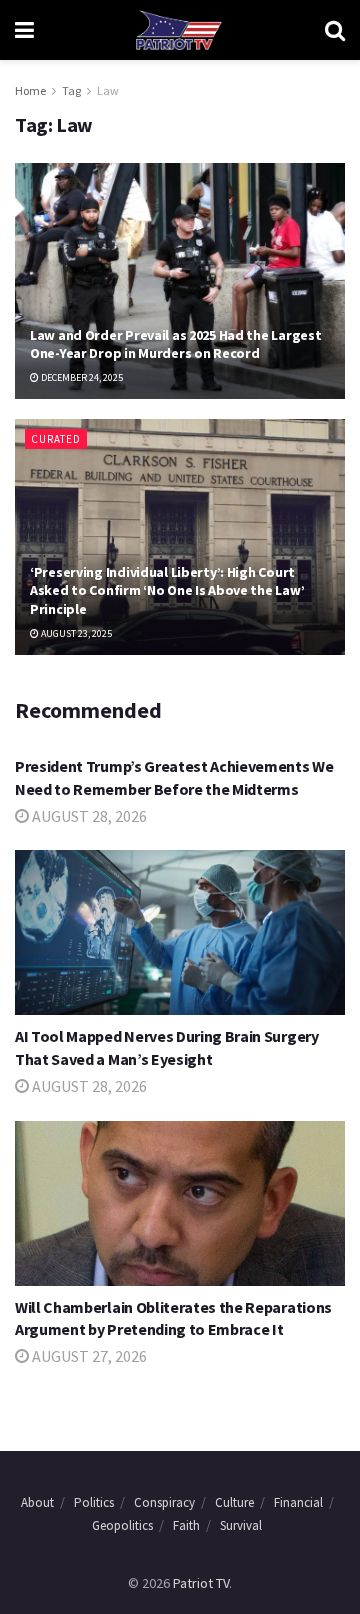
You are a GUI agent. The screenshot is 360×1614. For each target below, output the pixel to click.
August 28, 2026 (88, 816)
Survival (241, 1525)
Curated (56, 439)
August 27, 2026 (88, 1356)
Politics (94, 1502)
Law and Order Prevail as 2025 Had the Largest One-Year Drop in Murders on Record (175, 344)
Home (30, 90)
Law (108, 90)
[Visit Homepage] (179, 30)
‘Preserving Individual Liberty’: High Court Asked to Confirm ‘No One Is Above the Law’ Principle (167, 590)
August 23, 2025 (75, 633)
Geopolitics (122, 1525)
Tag (71, 90)
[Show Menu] (24, 30)
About (37, 1502)
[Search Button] (335, 30)
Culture (234, 1502)
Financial (298, 1502)
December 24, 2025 (81, 377)
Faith (186, 1525)
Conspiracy (164, 1502)
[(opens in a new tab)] (180, 1203)
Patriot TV (201, 1583)
